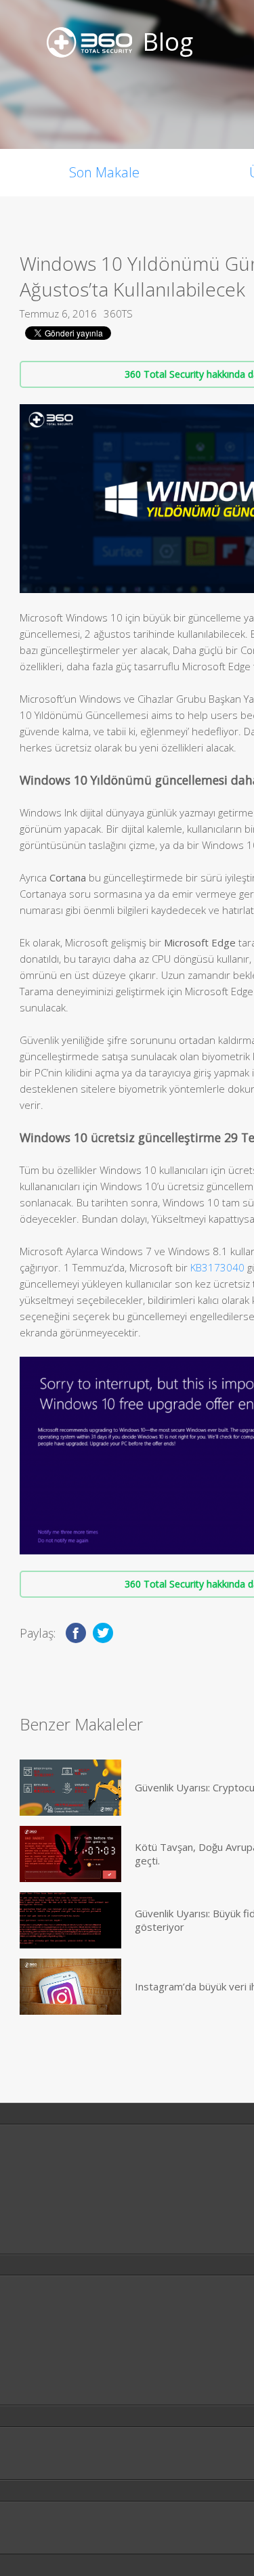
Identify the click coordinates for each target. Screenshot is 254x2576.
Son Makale (104, 172)
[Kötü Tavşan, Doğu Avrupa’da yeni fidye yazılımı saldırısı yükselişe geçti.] (70, 1854)
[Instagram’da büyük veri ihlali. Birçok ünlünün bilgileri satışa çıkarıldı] (70, 1987)
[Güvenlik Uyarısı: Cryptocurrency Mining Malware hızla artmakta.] (70, 1788)
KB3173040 (217, 1267)
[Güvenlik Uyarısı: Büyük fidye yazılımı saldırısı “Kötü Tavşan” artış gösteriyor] (70, 1920)
